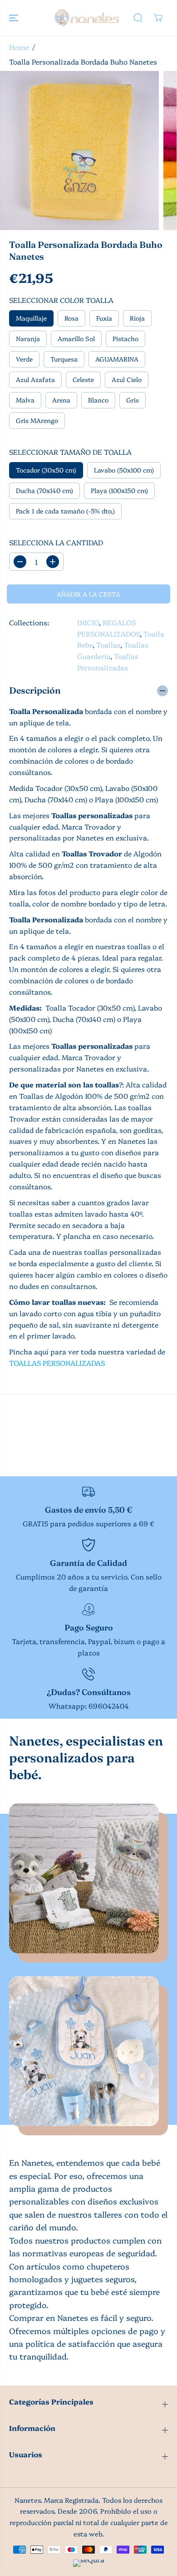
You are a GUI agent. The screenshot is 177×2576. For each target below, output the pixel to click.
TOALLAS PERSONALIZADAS (57, 1363)
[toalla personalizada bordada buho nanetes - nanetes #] (79, 151)
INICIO (88, 622)
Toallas (108, 645)
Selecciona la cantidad (56, 542)
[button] (15, 18)
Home (19, 47)
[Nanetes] (86, 18)
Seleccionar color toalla (61, 300)
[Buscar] (138, 18)
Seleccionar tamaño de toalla (70, 452)
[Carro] (158, 18)
